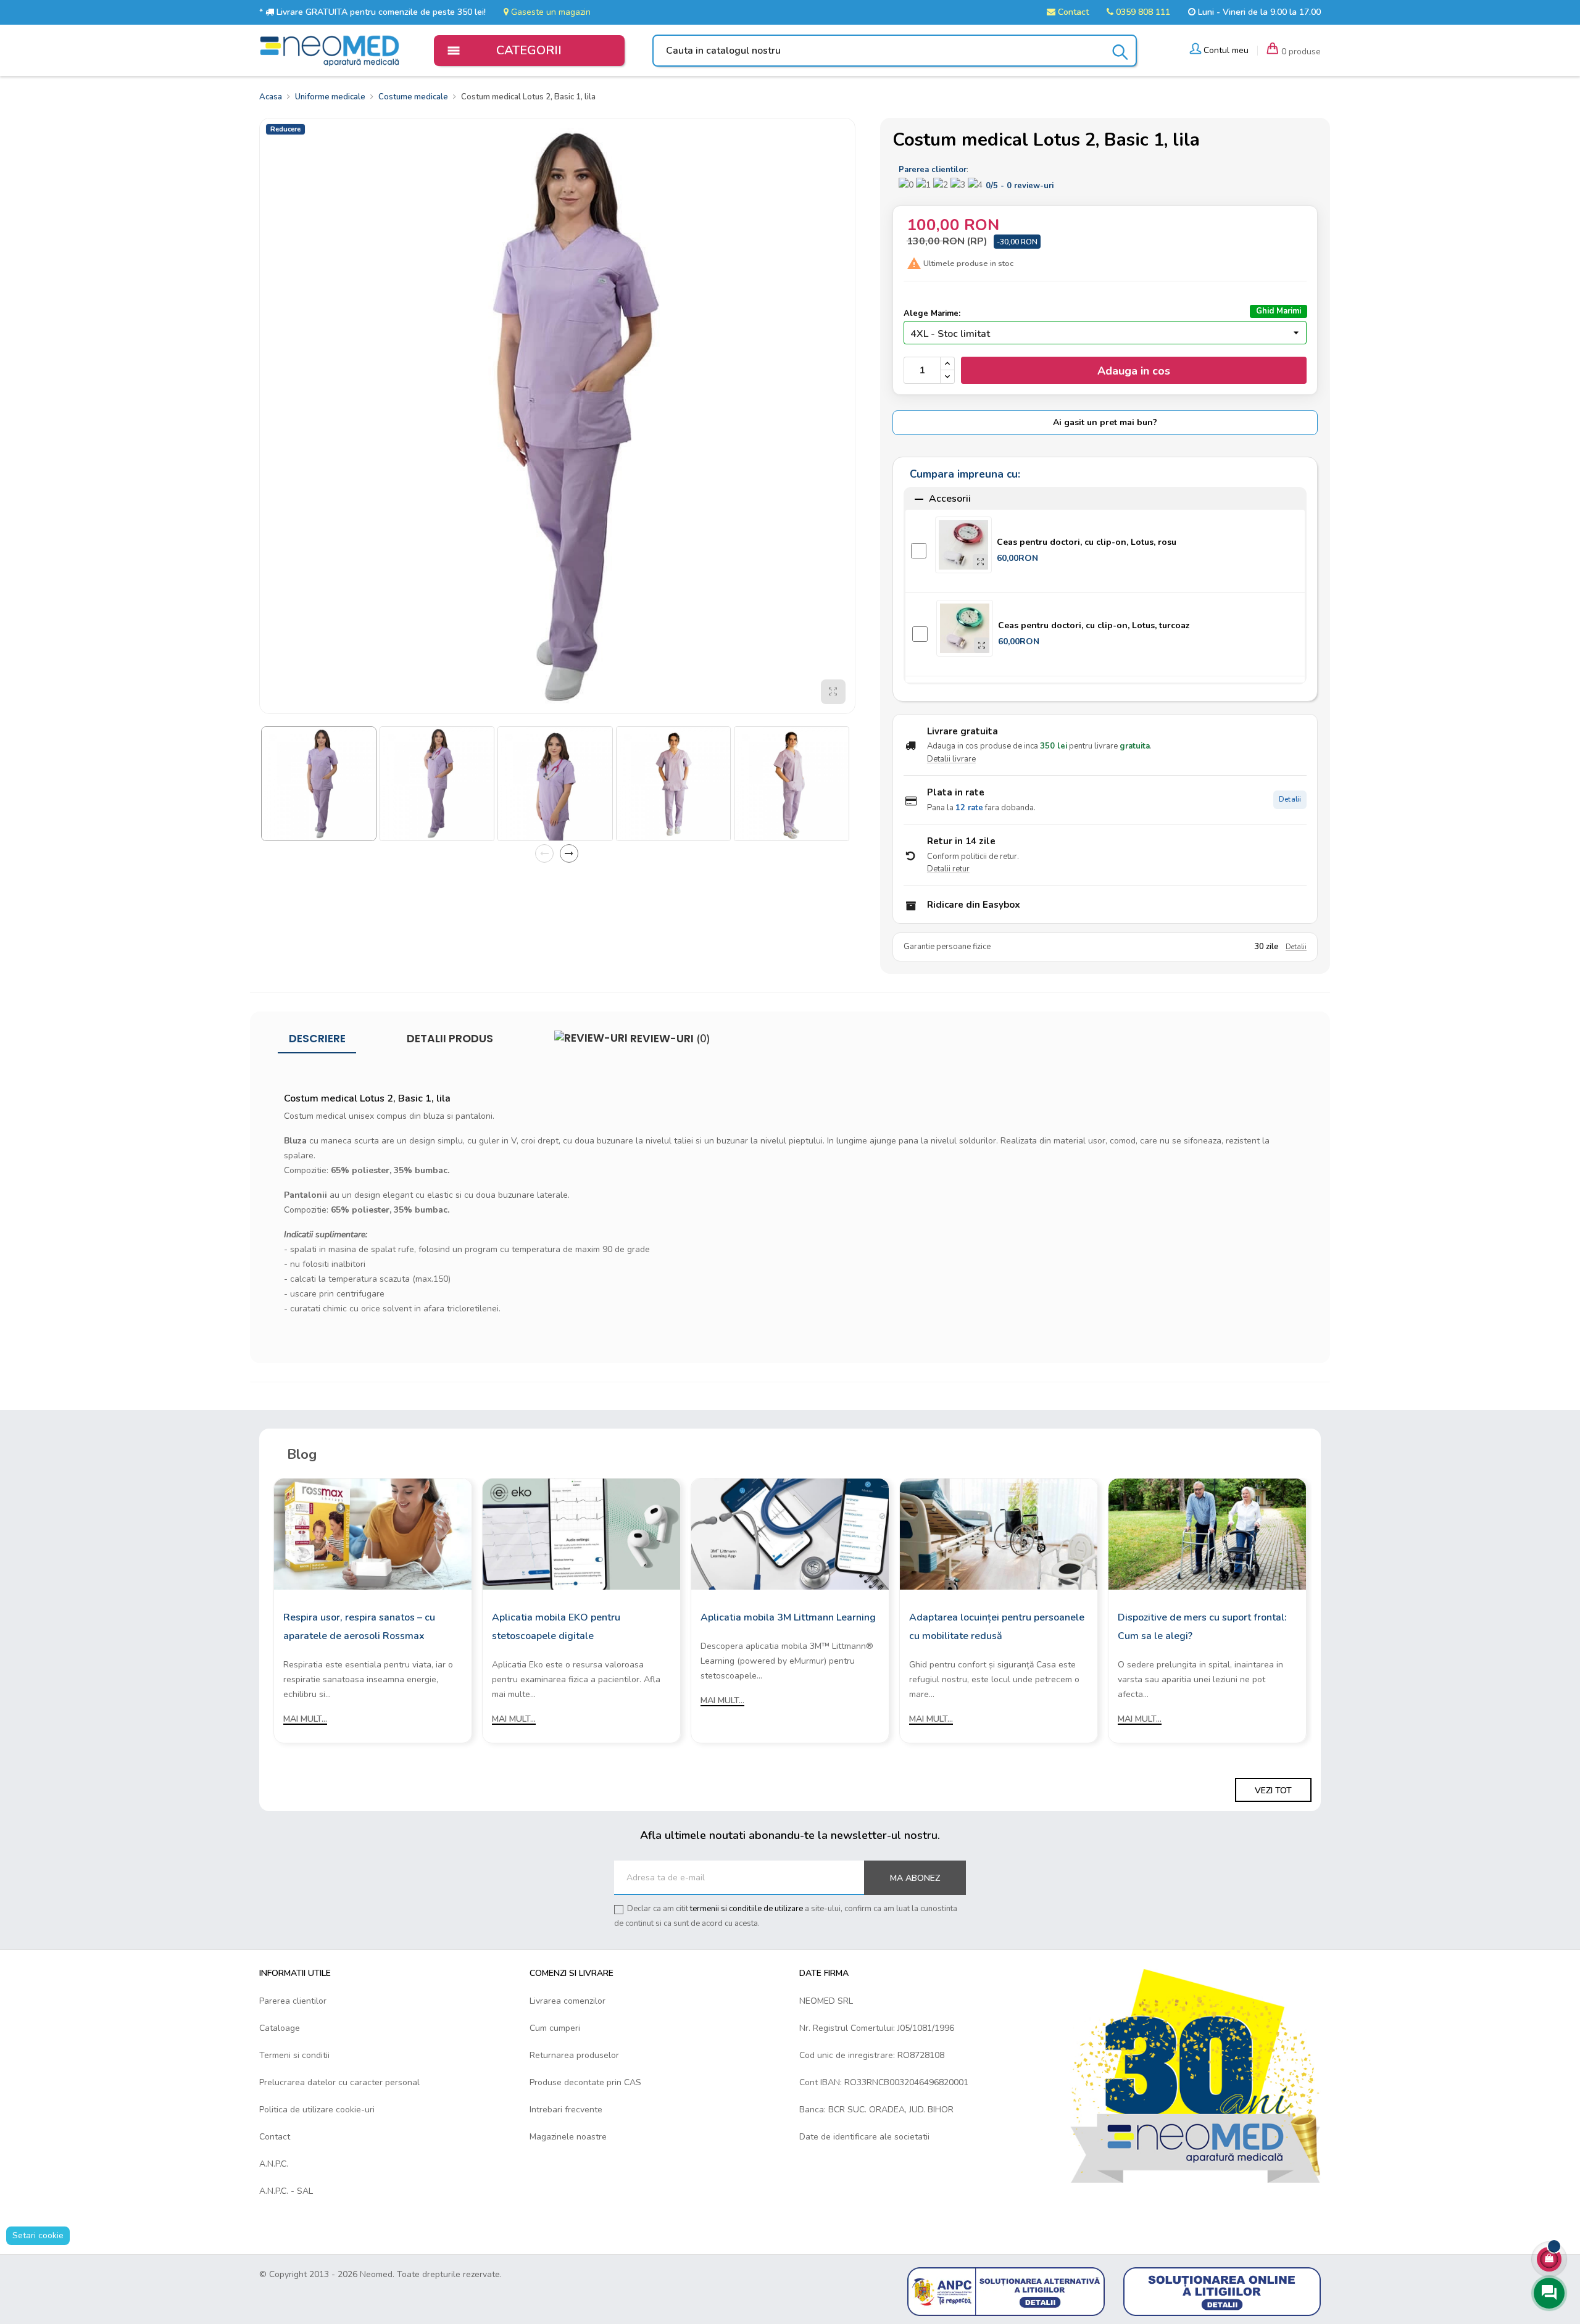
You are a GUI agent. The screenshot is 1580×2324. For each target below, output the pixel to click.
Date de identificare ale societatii (864, 2137)
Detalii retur (948, 869)
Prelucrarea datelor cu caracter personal (339, 2082)
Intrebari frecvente (566, 2110)
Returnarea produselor (574, 2055)
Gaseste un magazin (550, 12)
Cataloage (280, 2028)
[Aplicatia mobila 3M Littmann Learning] (790, 1533)
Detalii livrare (951, 759)
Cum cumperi (555, 2028)
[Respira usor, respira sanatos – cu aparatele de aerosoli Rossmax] (373, 1533)
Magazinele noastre (568, 2137)
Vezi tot (1273, 1791)
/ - (1020, 186)
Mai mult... (305, 1719)
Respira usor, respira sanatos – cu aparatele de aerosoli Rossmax (359, 1627)
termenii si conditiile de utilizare (746, 1909)
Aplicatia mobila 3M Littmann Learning (788, 1617)
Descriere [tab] (317, 1039)
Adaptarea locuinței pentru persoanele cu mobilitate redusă (997, 1627)
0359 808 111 (1142, 12)
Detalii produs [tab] (450, 1039)
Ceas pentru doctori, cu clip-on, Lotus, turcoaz (1094, 625)
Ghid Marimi (1279, 311)
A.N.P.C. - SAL (286, 2191)
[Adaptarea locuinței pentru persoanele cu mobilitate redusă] (999, 1533)
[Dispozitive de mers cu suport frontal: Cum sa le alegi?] (1207, 1533)
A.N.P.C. (274, 2164)
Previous (544, 853)
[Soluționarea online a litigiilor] (1222, 2291)
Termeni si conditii (294, 2055)
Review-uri (669, 1039)
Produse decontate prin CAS (585, 2082)
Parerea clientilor (293, 2001)
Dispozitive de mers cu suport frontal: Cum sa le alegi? (1202, 1627)
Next (569, 853)
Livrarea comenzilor (568, 2001)
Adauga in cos (1134, 371)
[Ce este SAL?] (1006, 2291)
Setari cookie (38, 2235)
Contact (1072, 12)
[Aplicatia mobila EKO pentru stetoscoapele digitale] (581, 1533)
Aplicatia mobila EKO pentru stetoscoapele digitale (556, 1627)
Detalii (1290, 799)
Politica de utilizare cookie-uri (317, 2110)
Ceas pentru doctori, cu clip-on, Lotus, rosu (1087, 542)
